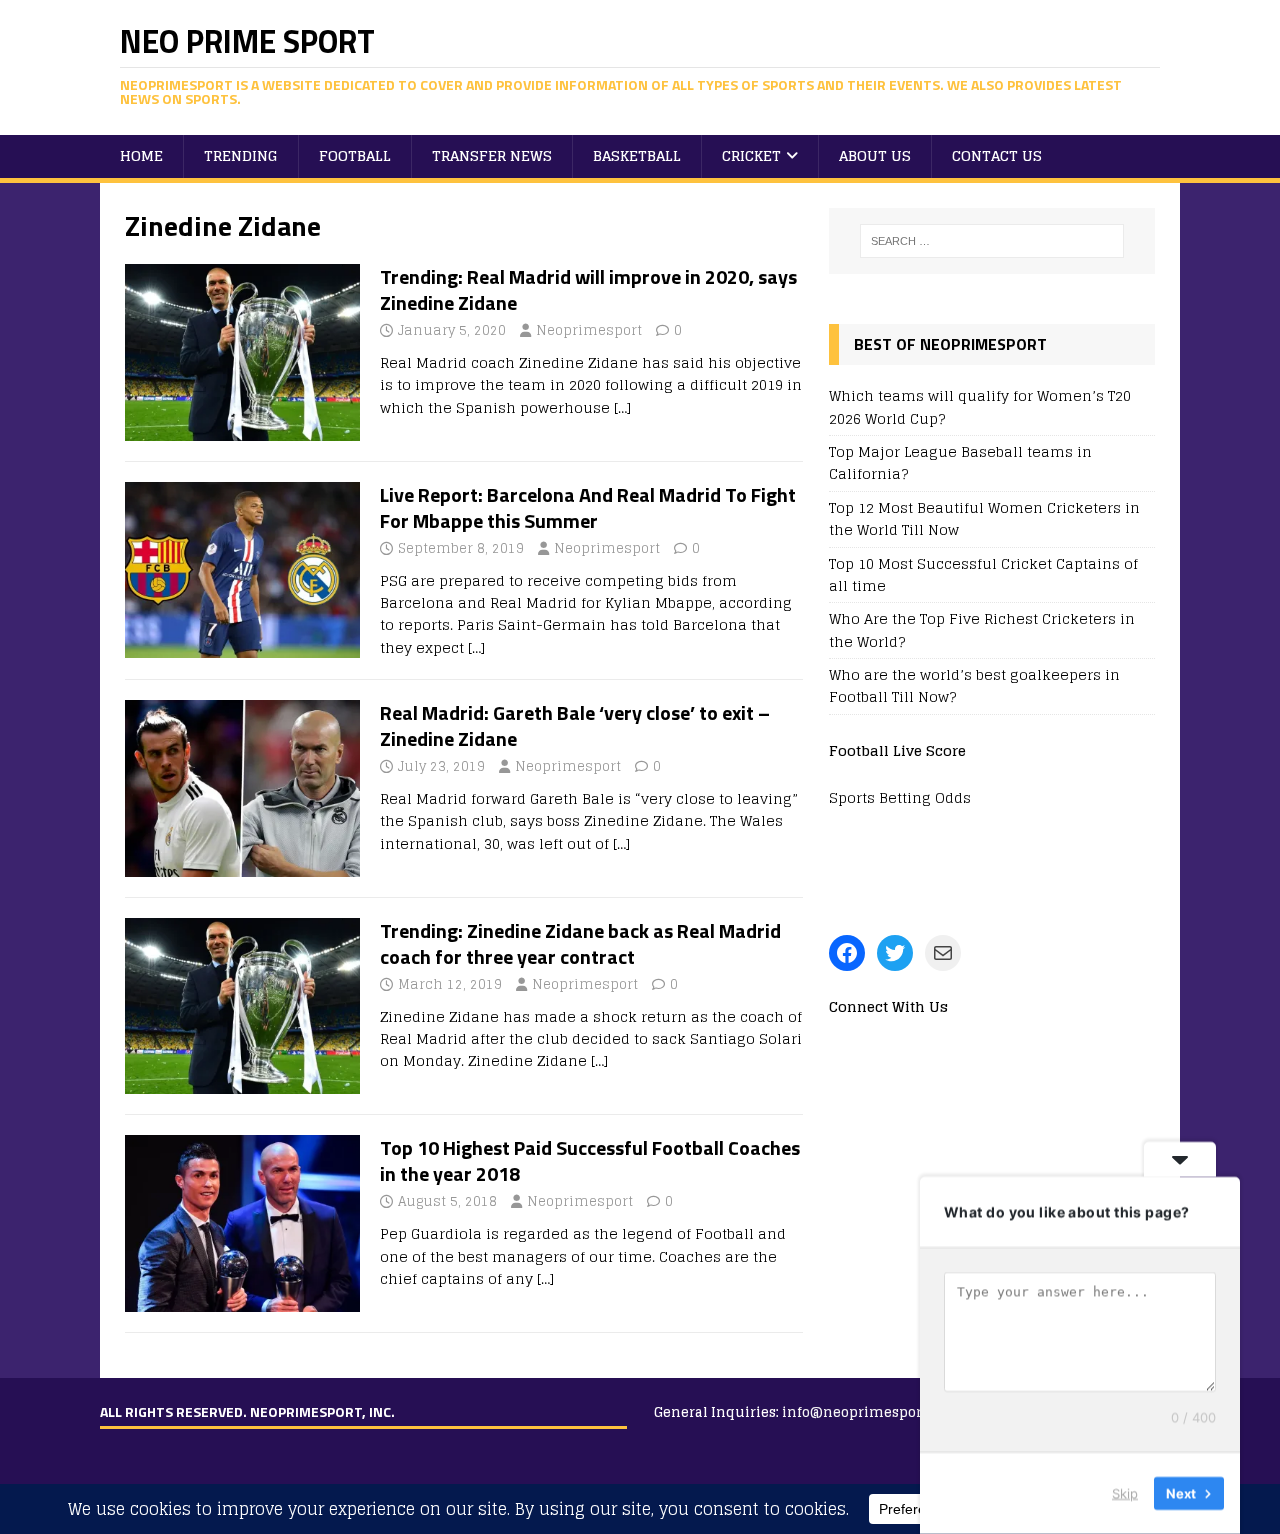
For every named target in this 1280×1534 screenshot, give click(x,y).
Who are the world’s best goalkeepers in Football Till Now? (974, 685)
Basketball (637, 155)
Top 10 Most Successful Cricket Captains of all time (983, 574)
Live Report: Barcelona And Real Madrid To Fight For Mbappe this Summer (588, 507)
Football (355, 155)
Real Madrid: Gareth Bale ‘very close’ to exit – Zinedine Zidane (575, 725)
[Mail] (943, 953)
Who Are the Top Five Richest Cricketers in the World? (982, 629)
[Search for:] (992, 241)
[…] (622, 407)
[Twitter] (895, 953)
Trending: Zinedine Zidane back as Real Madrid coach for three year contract (580, 943)
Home (141, 155)
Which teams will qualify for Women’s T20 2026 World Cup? (980, 406)
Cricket (751, 155)
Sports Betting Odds (900, 797)
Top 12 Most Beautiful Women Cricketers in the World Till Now (984, 518)
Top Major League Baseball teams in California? (960, 462)
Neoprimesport (589, 330)
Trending (241, 155)
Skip (1125, 1493)
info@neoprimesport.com (871, 1412)
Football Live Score (897, 750)
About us (875, 155)
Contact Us (997, 155)
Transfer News (492, 155)
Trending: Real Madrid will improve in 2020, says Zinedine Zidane (588, 289)
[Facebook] (847, 953)
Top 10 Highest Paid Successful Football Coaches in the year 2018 (590, 1160)
